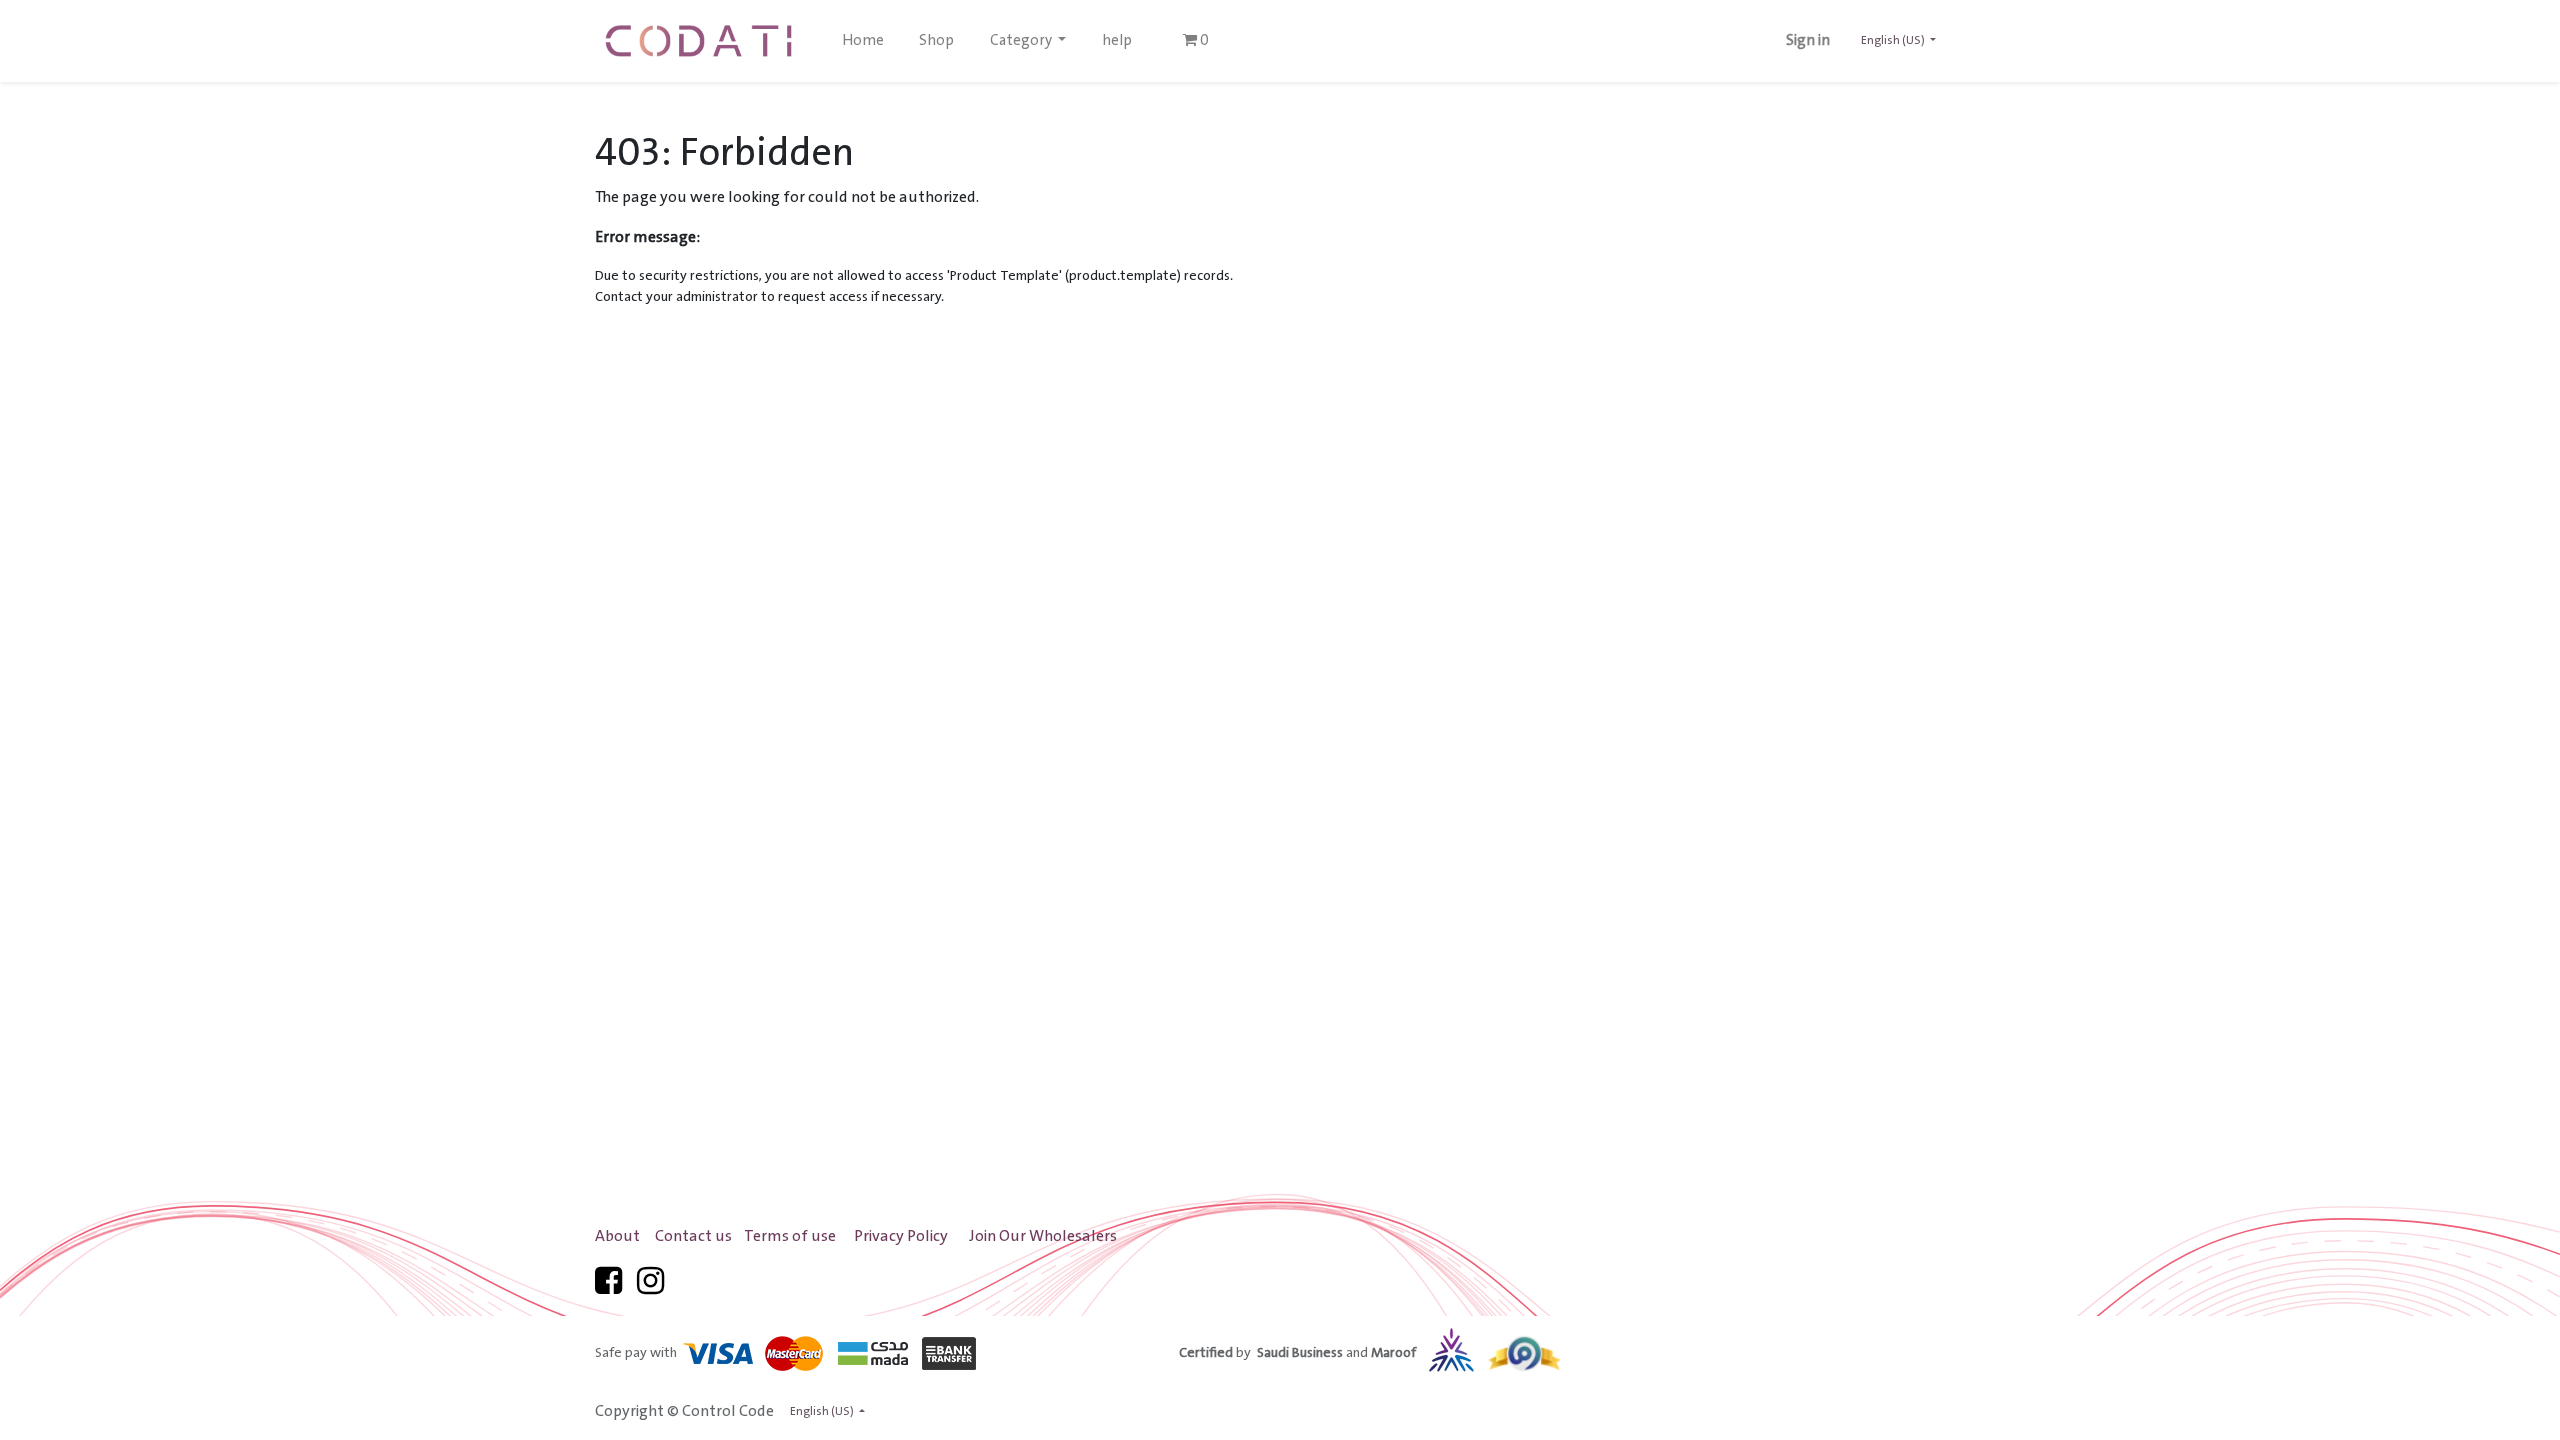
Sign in (1808, 41)
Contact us (693, 1236)
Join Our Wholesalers (1043, 1236)
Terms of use (790, 1236)
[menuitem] (863, 41)
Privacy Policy (901, 1236)
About (617, 1236)
